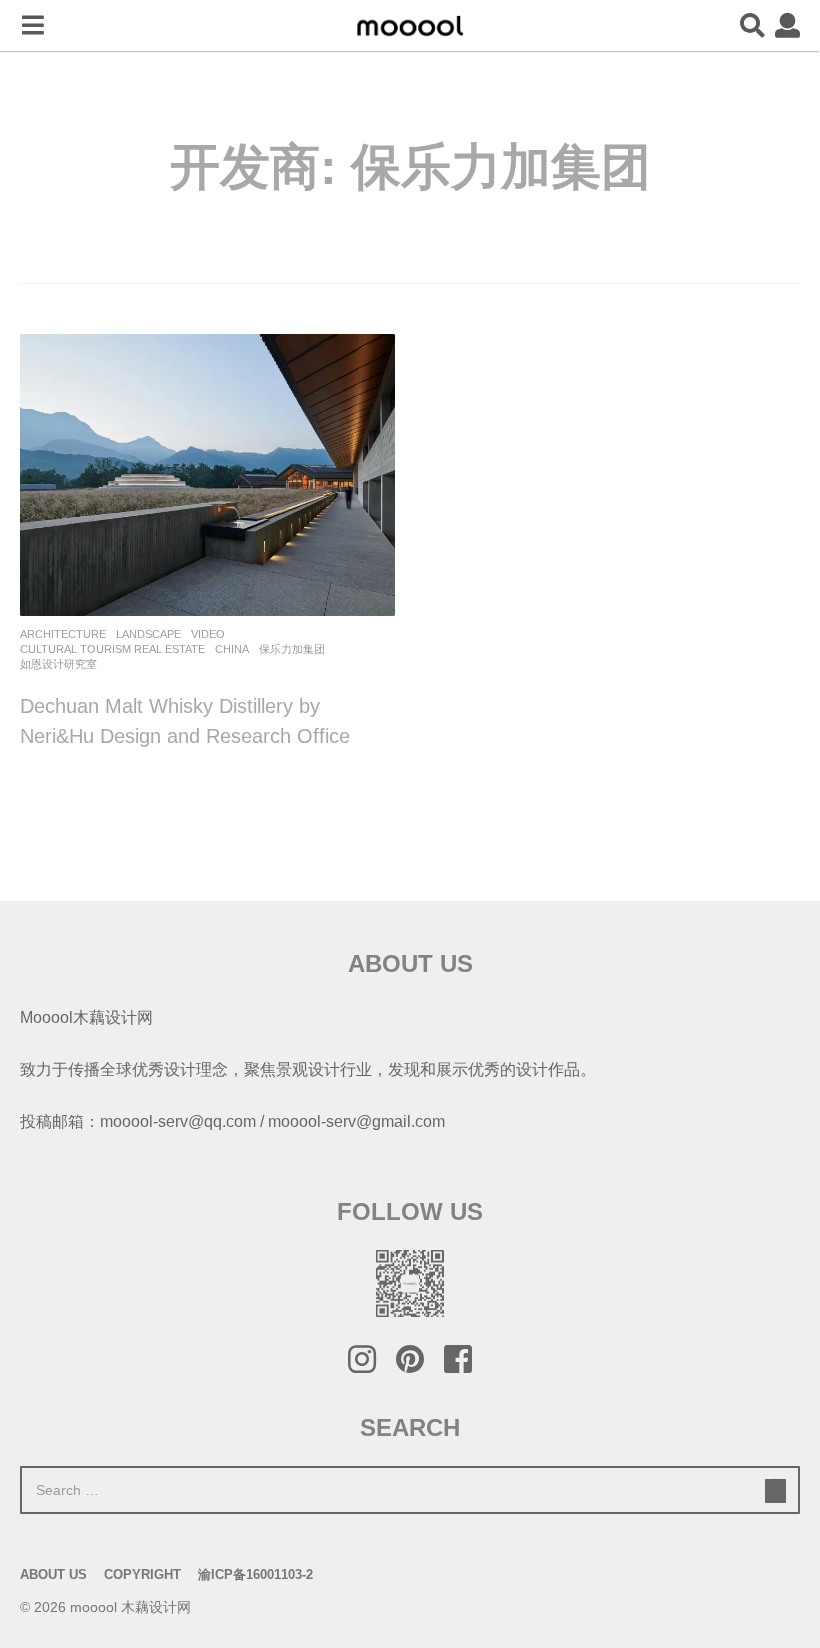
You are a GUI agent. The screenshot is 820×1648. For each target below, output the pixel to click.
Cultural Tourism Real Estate (112, 649)
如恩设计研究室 (58, 664)
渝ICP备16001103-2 (255, 1574)
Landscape (148, 634)
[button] (32, 26)
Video (208, 634)
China (232, 649)
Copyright (142, 1574)
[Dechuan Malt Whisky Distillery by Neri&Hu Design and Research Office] (207, 474)
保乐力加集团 (292, 649)
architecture (63, 634)
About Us (53, 1574)
